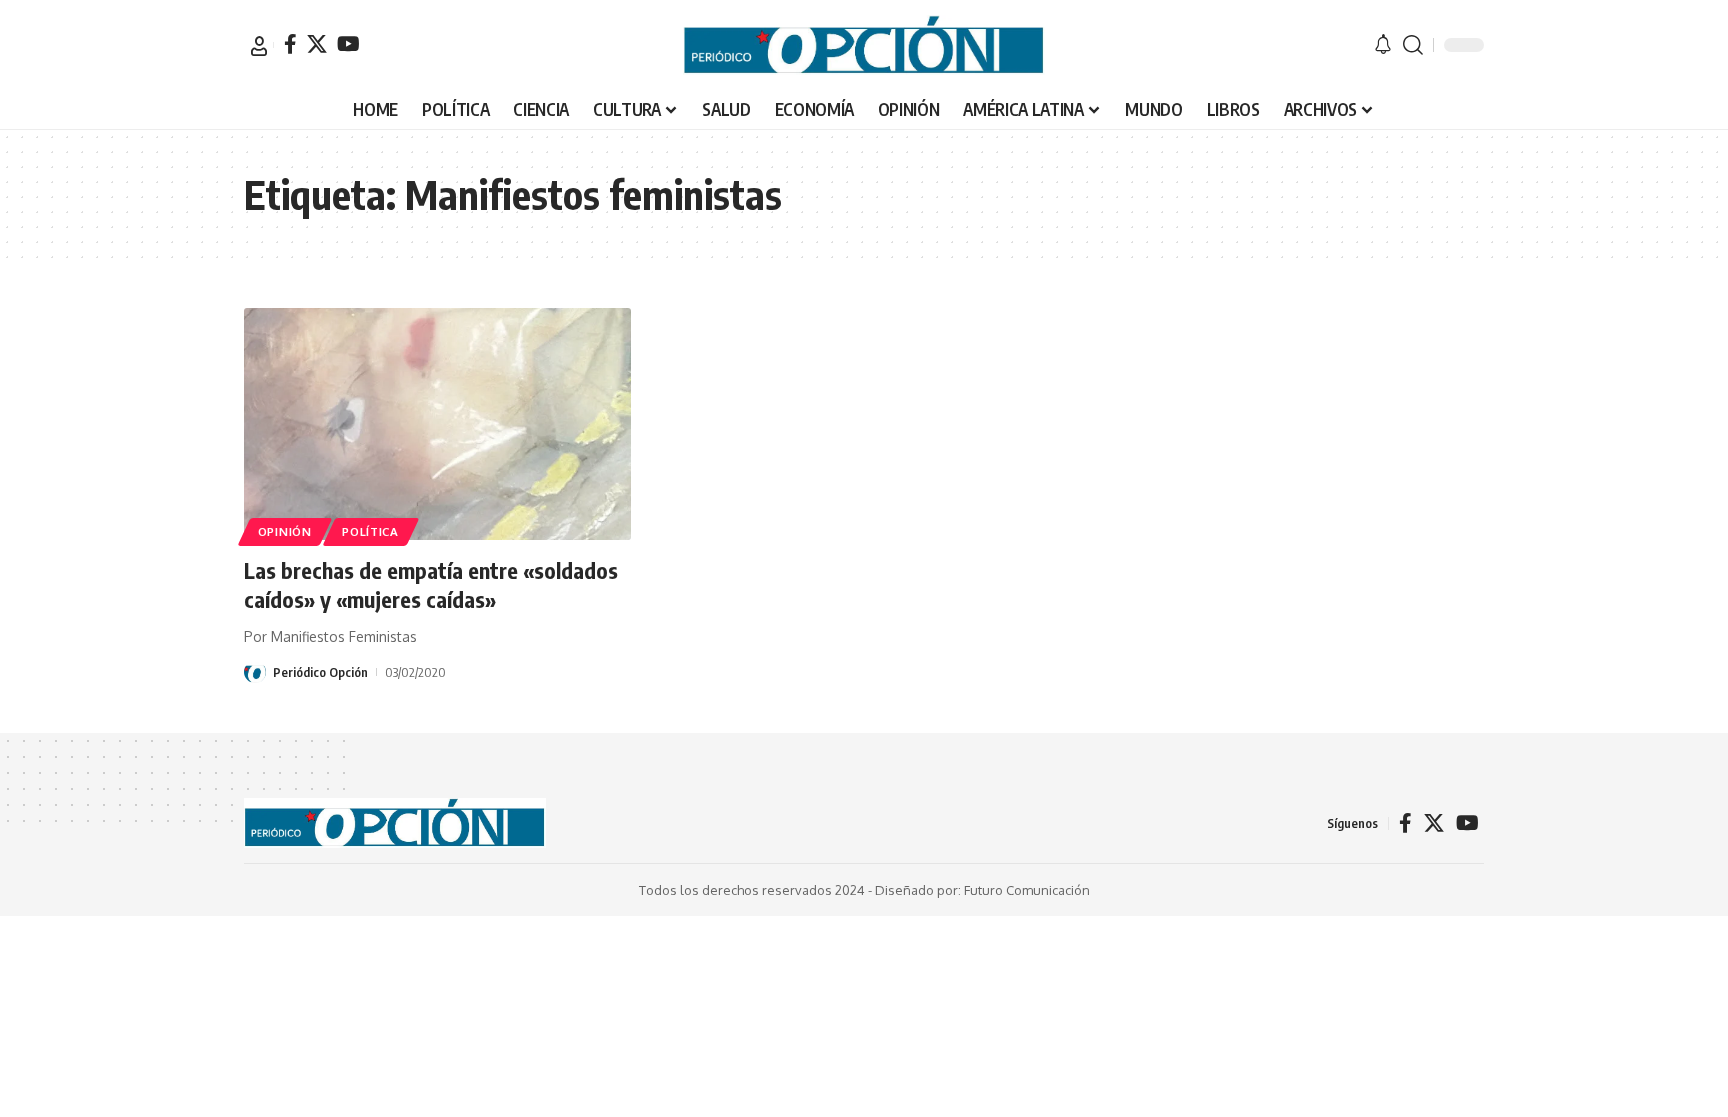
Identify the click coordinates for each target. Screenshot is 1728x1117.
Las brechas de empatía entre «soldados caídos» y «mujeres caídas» (431, 584)
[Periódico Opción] (864, 45)
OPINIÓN (285, 531)
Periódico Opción (320, 672)
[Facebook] (290, 44)
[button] (259, 46)
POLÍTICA (370, 531)
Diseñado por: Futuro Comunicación (982, 890)
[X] (317, 44)
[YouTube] (348, 44)
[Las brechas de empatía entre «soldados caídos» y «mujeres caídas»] (437, 424)
